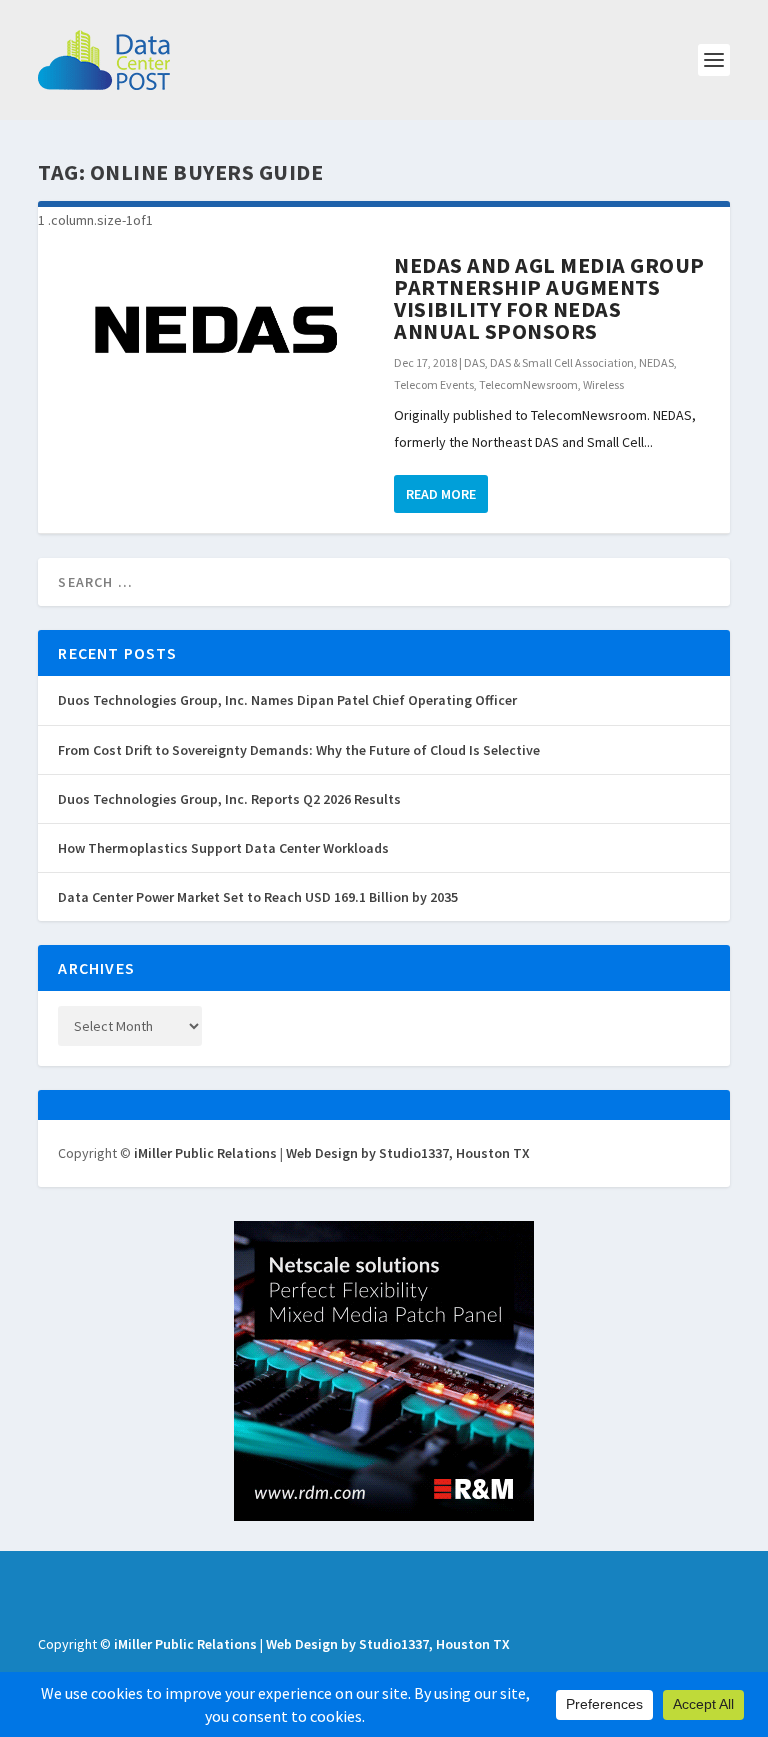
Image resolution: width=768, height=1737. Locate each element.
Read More (441, 494)
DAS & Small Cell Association (562, 362)
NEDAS (656, 362)
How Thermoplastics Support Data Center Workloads (223, 848)
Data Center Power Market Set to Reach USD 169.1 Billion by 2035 (258, 897)
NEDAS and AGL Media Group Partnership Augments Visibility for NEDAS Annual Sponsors (549, 298)
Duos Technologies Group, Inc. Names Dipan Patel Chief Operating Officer (287, 700)
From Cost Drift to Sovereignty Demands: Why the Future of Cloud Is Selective (299, 750)
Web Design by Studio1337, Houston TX (408, 1153)
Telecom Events (434, 384)
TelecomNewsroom (528, 384)
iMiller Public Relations (205, 1153)
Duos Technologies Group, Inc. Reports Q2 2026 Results (229, 799)
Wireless (603, 384)
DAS (474, 362)
